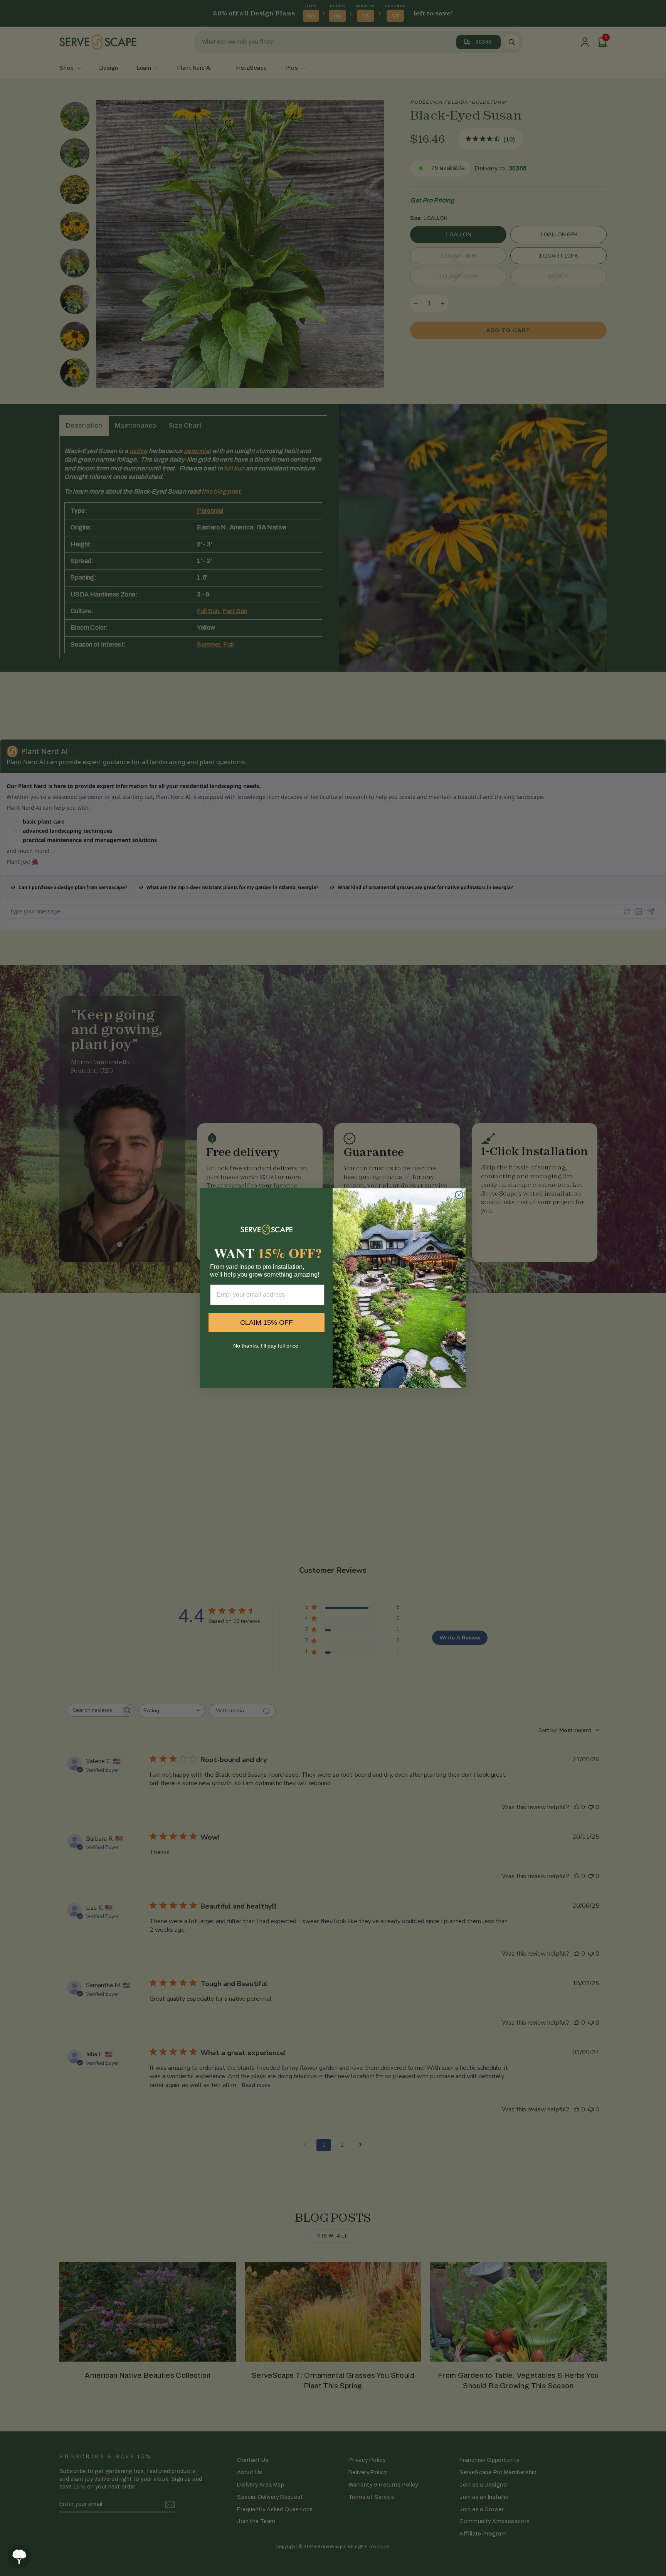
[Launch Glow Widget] (19, 2557)
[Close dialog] (459, 1195)
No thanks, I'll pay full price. (267, 1346)
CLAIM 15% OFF (267, 1323)
